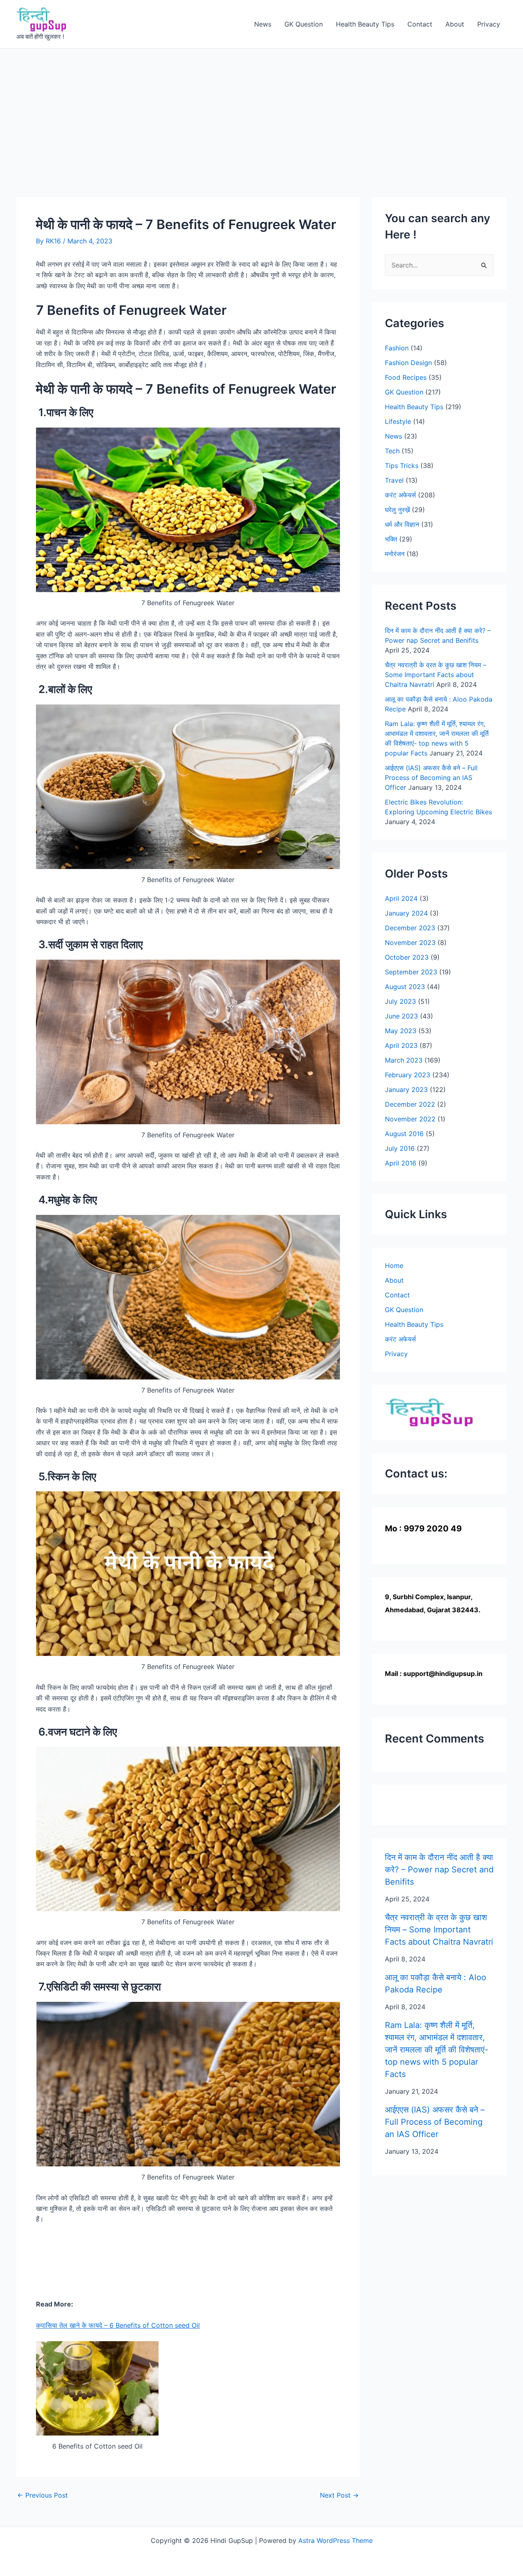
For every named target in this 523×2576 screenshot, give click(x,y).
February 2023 (408, 1075)
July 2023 (400, 1001)
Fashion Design (408, 363)
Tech (392, 451)
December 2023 (410, 928)
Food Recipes (406, 377)
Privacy (489, 24)
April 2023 (401, 1045)
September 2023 (411, 972)
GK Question (304, 24)
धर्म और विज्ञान (402, 524)
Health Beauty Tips (365, 24)
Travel (394, 480)
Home (394, 1266)
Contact (420, 24)
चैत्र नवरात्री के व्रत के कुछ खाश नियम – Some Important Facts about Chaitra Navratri (436, 675)
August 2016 (404, 1134)
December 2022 (410, 1104)
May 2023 (401, 1031)
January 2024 (406, 913)
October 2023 (407, 957)
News (263, 24)
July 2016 (400, 1148)
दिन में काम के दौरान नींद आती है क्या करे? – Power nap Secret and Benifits (439, 1870)
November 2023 (410, 943)
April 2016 (401, 1163)
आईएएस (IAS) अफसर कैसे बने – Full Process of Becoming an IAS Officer (431, 778)
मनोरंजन (395, 554)
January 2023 (406, 1090)
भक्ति (391, 539)
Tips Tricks (402, 466)
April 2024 (401, 898)
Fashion (397, 348)
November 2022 (410, 1119)
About (455, 24)
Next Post (339, 2495)
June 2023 (401, 1016)
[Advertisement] (261, 110)
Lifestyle (398, 421)
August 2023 (405, 987)
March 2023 (404, 1060)
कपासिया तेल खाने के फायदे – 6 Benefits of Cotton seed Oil (118, 2325)
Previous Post (42, 2495)
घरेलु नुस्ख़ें (397, 510)
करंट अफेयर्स (400, 495)
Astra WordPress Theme (335, 2540)
